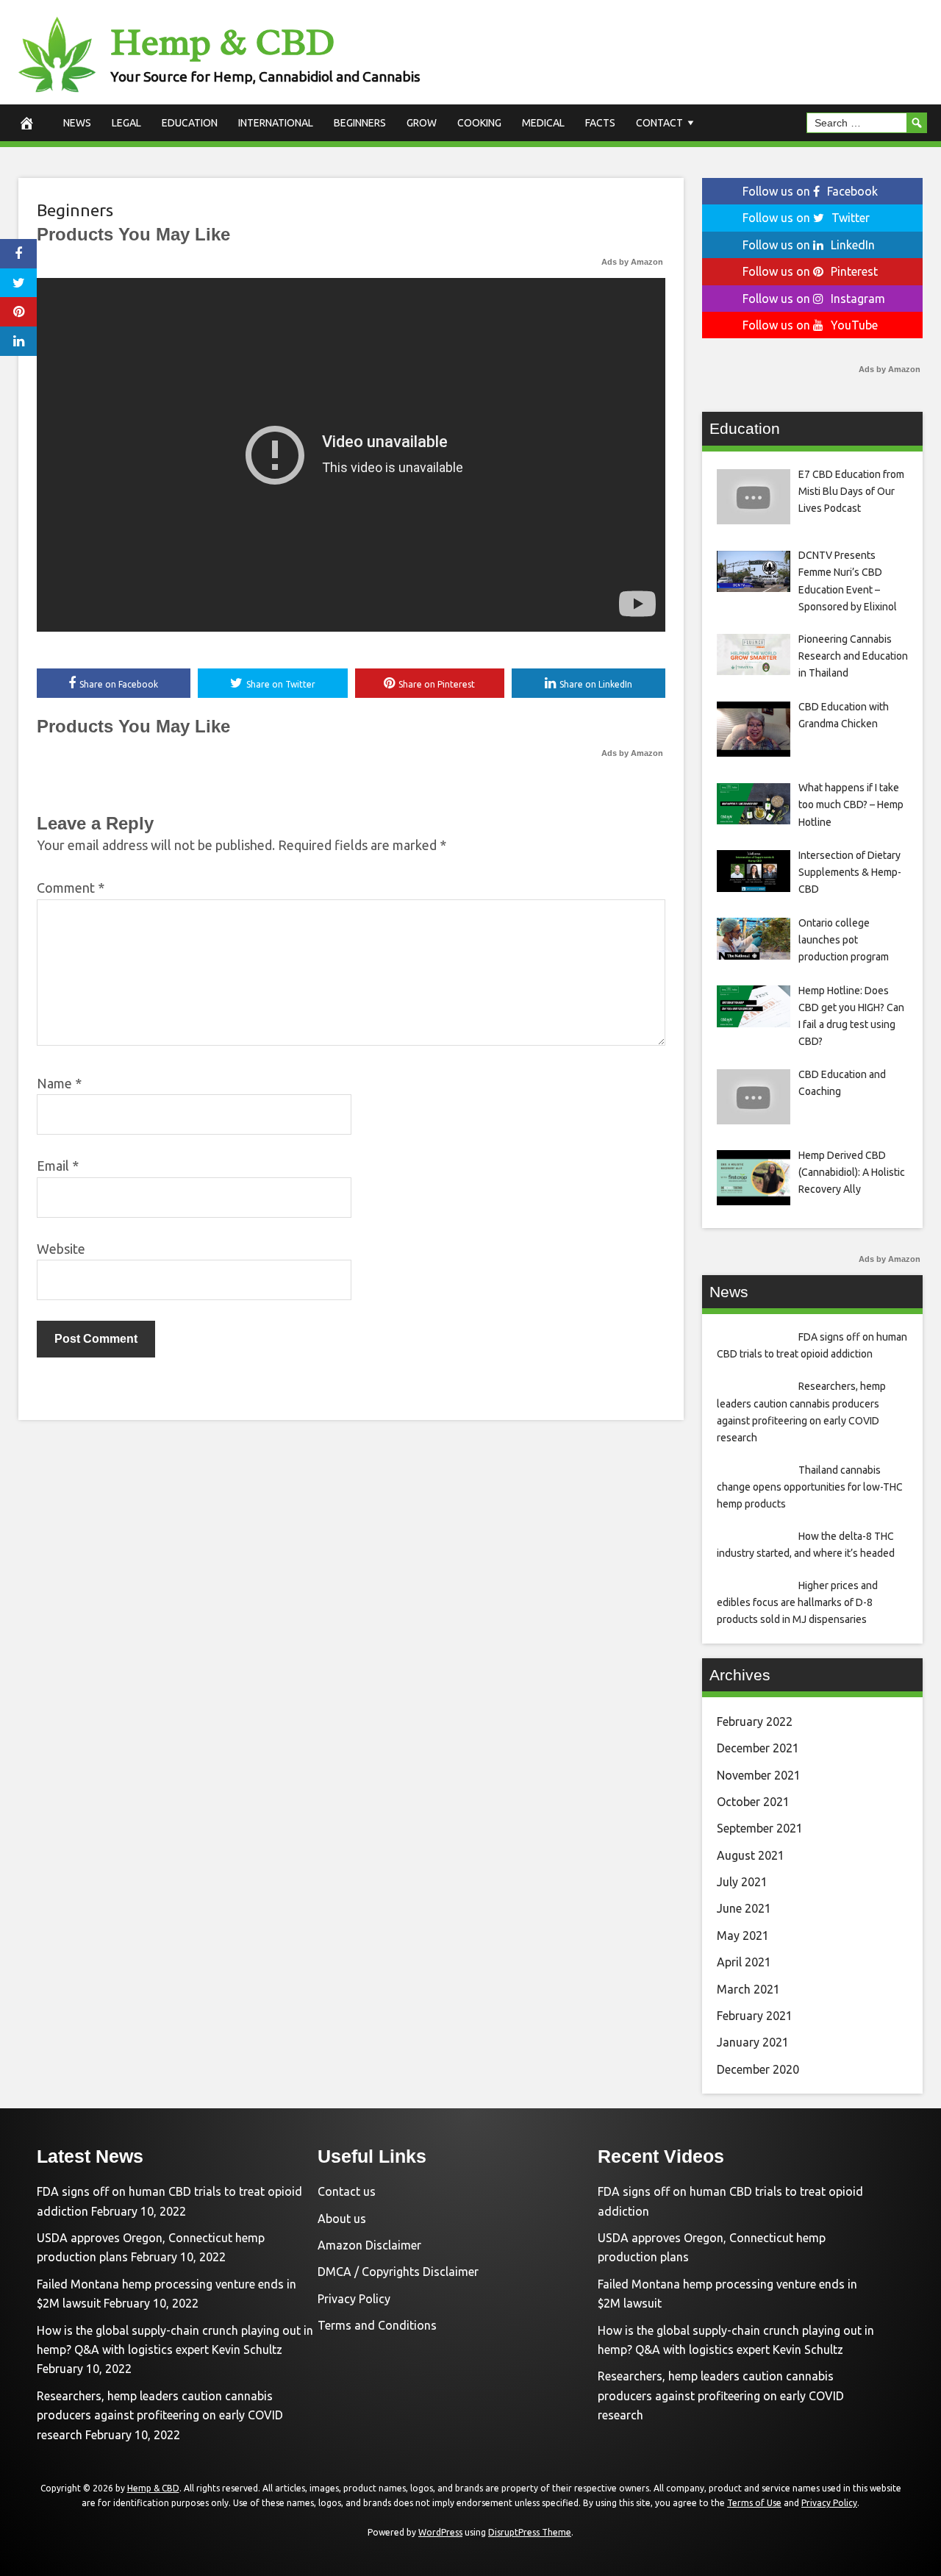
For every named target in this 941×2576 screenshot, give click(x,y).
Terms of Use (754, 2503)
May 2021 (743, 1935)
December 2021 (758, 1748)
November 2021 (759, 1775)
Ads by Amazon (632, 262)
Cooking (479, 123)
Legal (126, 123)
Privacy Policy (354, 2299)
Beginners (360, 123)
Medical (543, 123)
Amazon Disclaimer (369, 2245)
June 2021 (744, 1908)
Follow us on (810, 191)
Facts (600, 123)
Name (59, 1083)
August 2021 (751, 1855)
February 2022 (755, 1722)
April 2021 (744, 1962)
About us (342, 2219)
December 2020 (758, 2069)
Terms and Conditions (377, 2325)
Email (58, 1166)
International (276, 123)
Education (190, 123)
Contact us (347, 2191)
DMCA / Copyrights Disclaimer (398, 2272)
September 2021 (760, 1828)
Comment (71, 888)
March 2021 (748, 1989)
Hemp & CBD (222, 42)
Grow (422, 123)
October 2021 (753, 1802)
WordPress (440, 2532)
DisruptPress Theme (530, 2532)
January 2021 (753, 2042)
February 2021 (755, 2016)
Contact (659, 123)
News (77, 123)
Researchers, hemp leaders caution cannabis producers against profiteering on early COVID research (160, 2415)
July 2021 (742, 1882)
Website (61, 1249)
